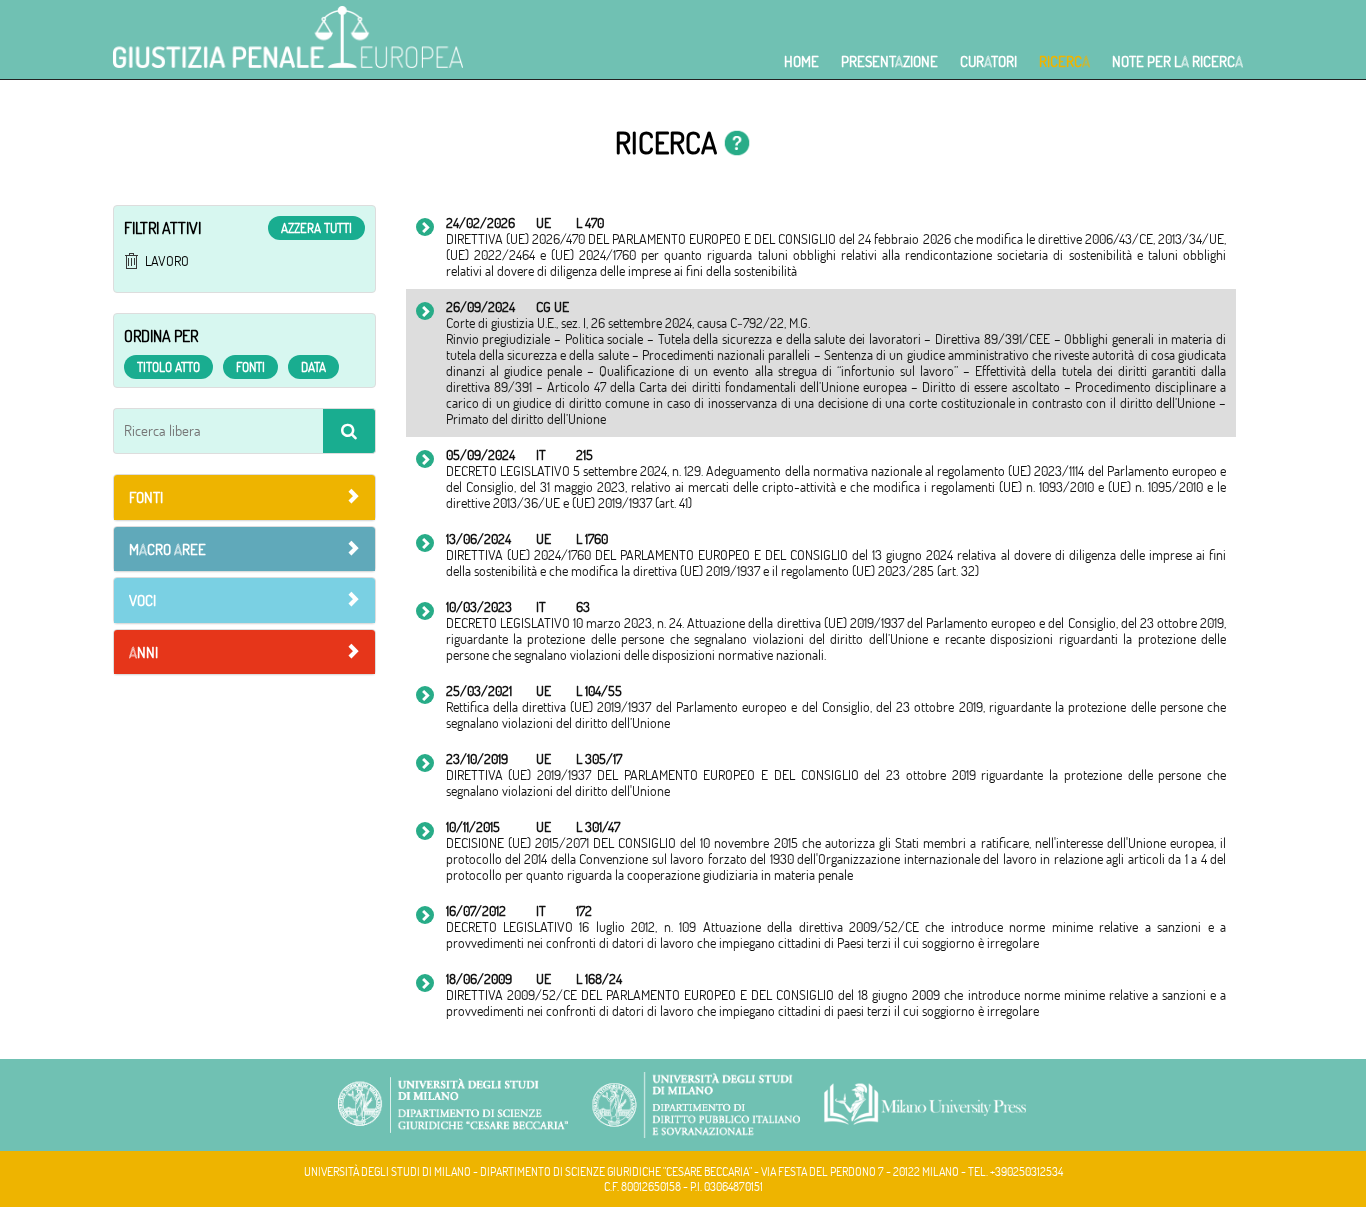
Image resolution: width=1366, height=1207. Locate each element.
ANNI (143, 652)
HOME (801, 61)
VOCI (142, 600)
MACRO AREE (167, 549)
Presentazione (889, 61)
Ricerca (1064, 61)
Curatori (988, 61)
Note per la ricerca (1177, 61)
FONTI (146, 497)
